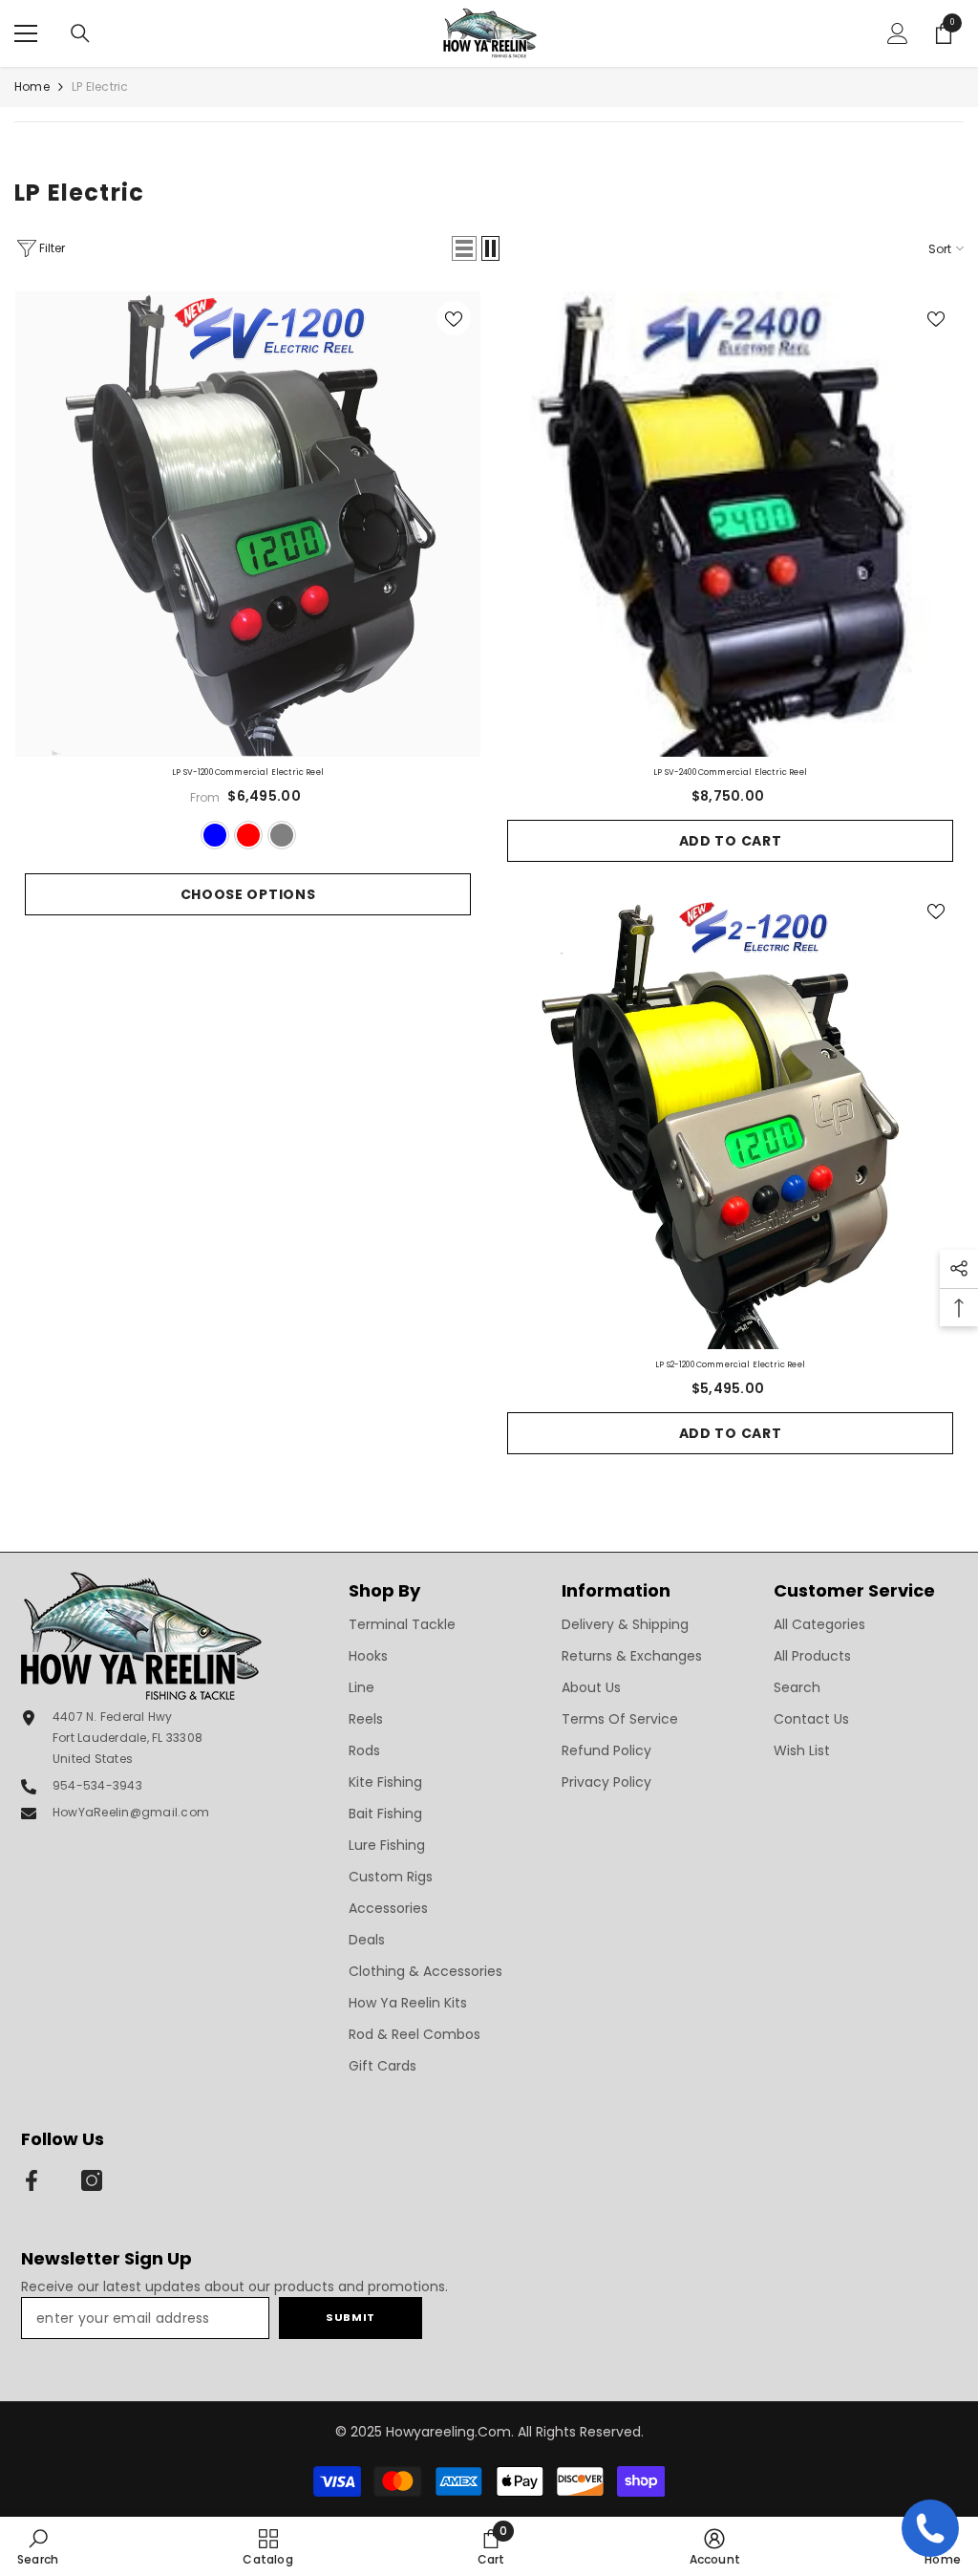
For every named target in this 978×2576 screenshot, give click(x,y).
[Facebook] (32, 2180)
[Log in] (898, 33)
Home (32, 86)
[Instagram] (92, 2180)
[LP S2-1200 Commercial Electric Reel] (730, 1116)
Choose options (248, 894)
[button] (464, 248)
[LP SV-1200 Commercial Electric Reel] (248, 524)
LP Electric (100, 86)
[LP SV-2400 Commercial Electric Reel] (730, 524)
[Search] (80, 33)
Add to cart (731, 841)
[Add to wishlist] (454, 318)
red (248, 835)
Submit (350, 2317)
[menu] (26, 33)
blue (215, 835)
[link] (38, 2546)
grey (282, 835)
